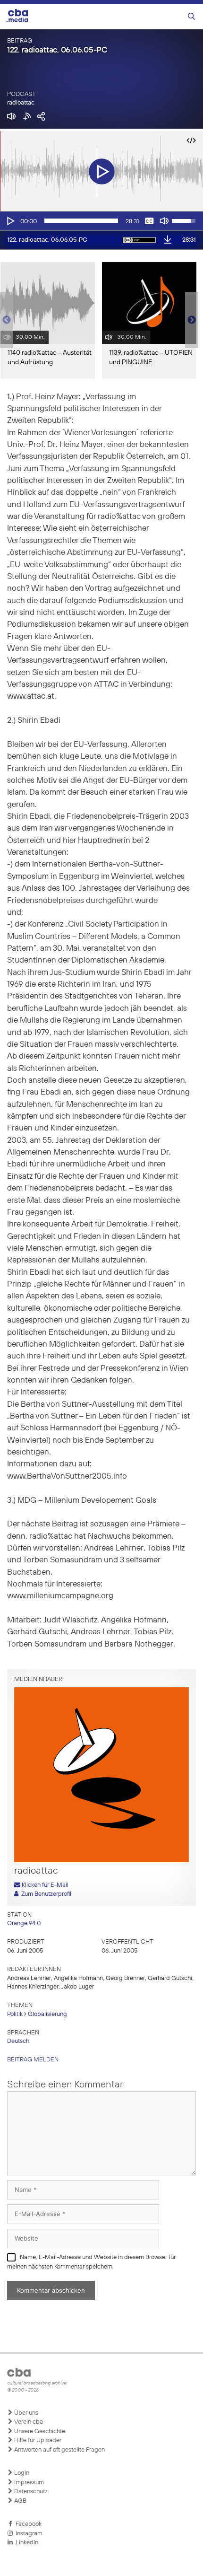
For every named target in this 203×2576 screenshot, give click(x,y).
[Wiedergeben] (10, 221)
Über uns (25, 2413)
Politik (15, 2014)
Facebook (27, 2524)
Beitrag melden (33, 2060)
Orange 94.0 (24, 1923)
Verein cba (28, 2422)
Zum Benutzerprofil (45, 1894)
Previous (5, 320)
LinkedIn (25, 2543)
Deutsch (18, 2041)
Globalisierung (47, 2014)
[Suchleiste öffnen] (191, 17)
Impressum (28, 2483)
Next (192, 320)
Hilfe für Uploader (37, 2440)
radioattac (21, 103)
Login (21, 2473)
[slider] (81, 221)
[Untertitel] (149, 221)
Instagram (28, 2534)
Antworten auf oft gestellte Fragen (59, 2450)
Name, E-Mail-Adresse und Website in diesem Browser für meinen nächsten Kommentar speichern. (91, 2262)
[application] (101, 221)
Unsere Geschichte (39, 2431)
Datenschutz (30, 2492)
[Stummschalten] (164, 221)
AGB (20, 2501)
